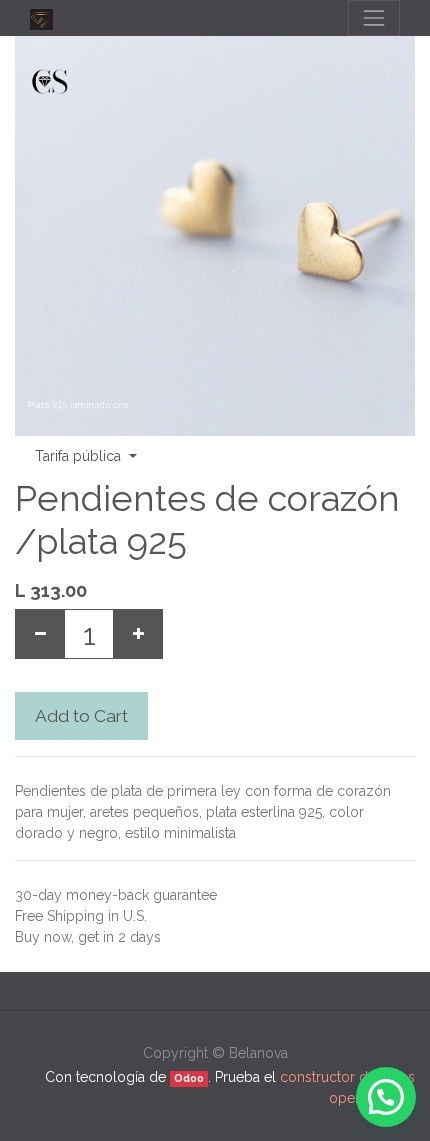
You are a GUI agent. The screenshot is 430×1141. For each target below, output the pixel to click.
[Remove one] (40, 634)
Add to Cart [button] (81, 716)
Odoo (189, 1078)
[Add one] (138, 634)
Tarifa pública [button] (80, 456)
